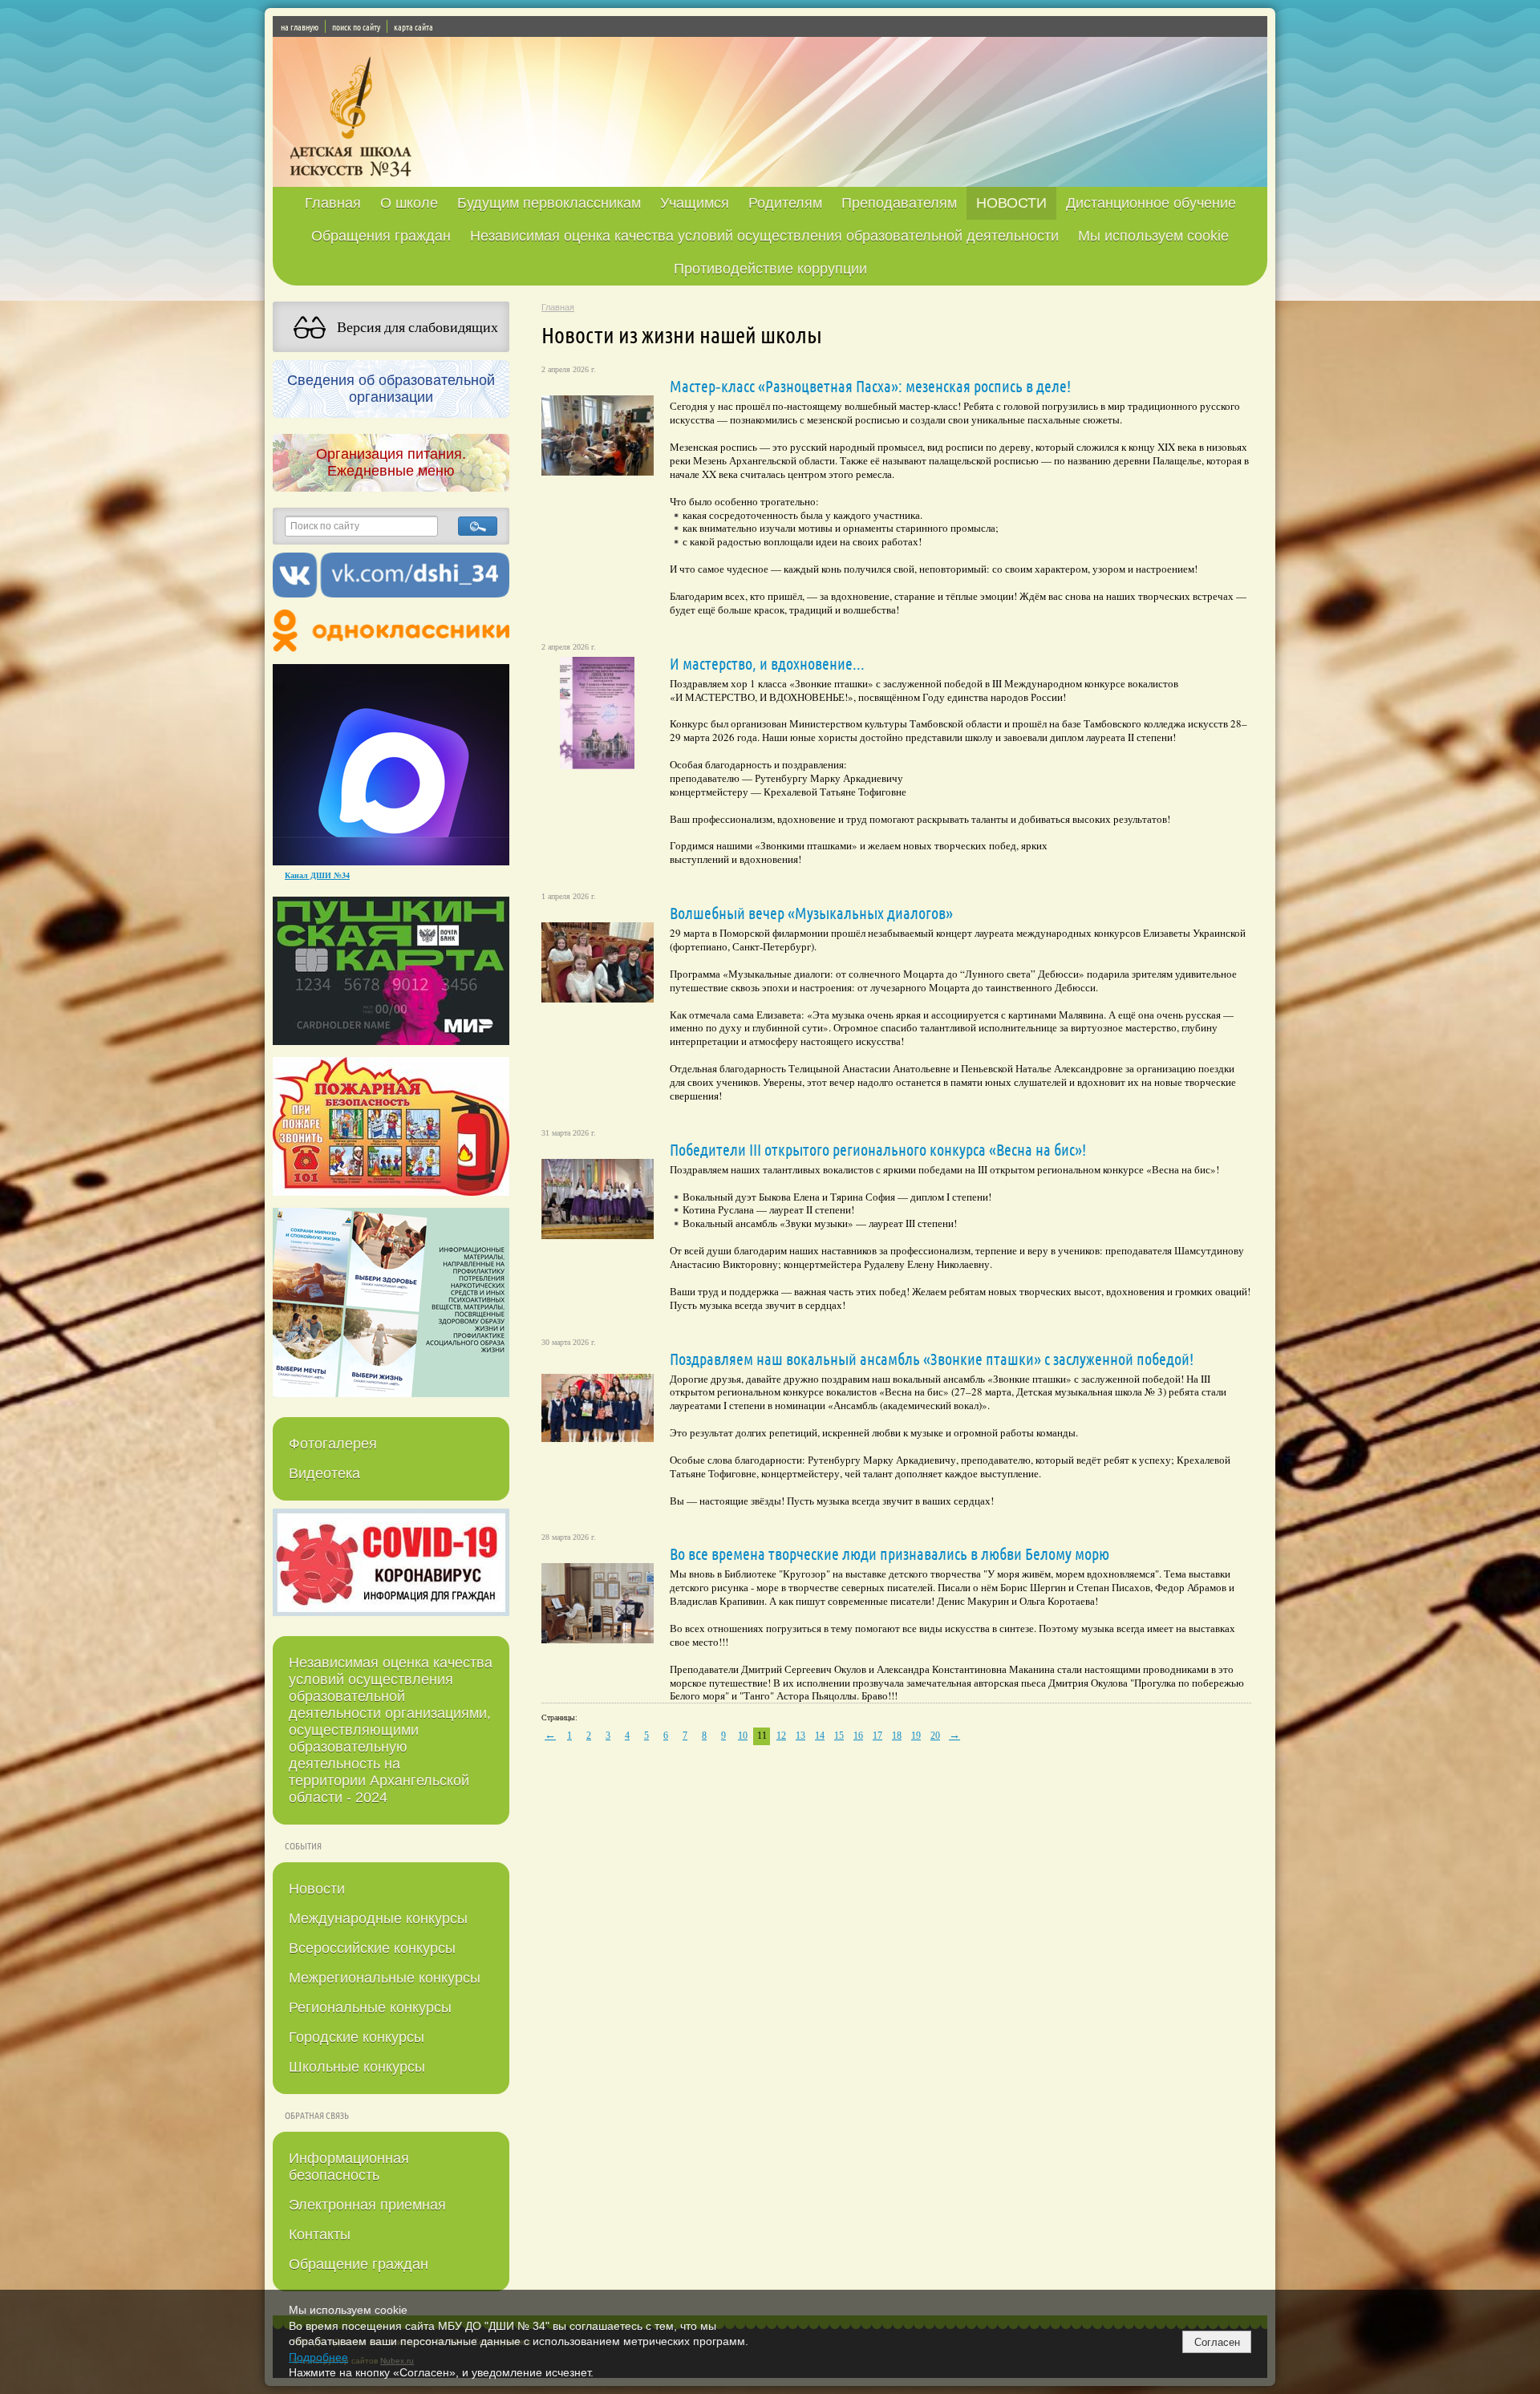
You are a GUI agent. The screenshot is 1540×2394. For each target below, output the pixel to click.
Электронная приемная (367, 2205)
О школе (409, 203)
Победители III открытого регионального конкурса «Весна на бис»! (878, 1149)
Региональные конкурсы (370, 2007)
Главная (333, 203)
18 (897, 1736)
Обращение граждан (359, 2264)
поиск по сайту (356, 26)
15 (839, 1736)
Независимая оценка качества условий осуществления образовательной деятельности (764, 236)
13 (800, 1736)
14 (820, 1736)
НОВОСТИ (1011, 203)
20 (935, 1736)
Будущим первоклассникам (549, 203)
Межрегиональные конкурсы (385, 1978)
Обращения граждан (381, 236)
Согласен (1217, 2342)
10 (743, 1736)
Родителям (785, 203)
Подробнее (318, 2357)
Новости (317, 1889)
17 (877, 1736)
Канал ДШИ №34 (317, 875)
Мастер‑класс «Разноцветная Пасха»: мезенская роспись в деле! (870, 386)
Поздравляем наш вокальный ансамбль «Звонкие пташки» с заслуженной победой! (932, 1359)
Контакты (320, 2234)
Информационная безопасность (349, 2167)
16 (858, 1736)
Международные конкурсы (378, 1918)
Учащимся (695, 203)
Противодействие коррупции (770, 269)
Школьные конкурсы (357, 2067)
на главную (300, 26)
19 (916, 1736)
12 (781, 1736)
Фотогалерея (333, 1444)
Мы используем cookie (1153, 236)
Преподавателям (899, 203)
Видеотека (324, 1473)
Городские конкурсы (357, 2037)
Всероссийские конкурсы (372, 1948)
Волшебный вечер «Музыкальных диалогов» (811, 913)
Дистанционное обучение (1151, 203)
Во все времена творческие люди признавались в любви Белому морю (890, 1553)
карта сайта (413, 26)
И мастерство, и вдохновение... (767, 663)
